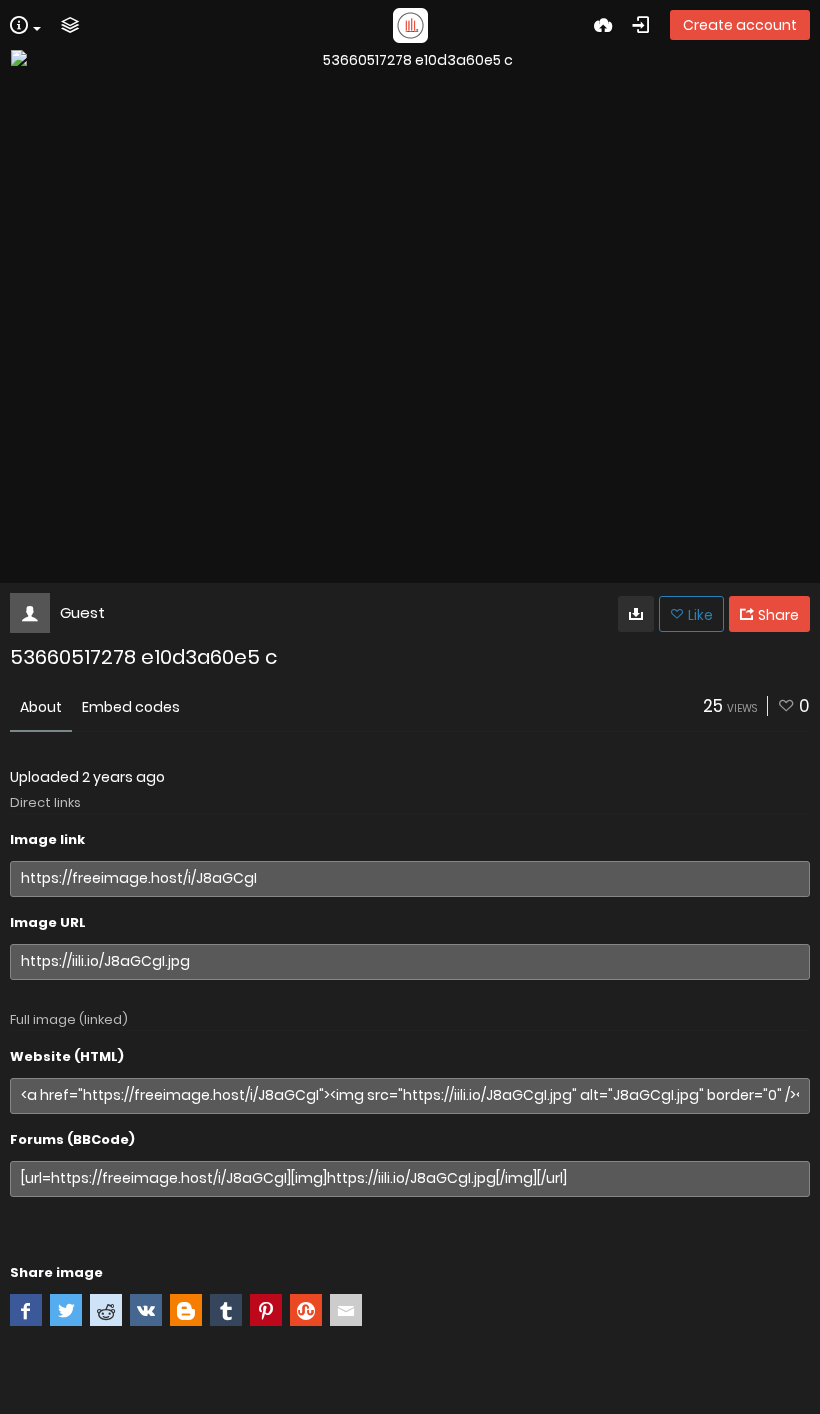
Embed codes (131, 707)
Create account (740, 25)
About (41, 707)
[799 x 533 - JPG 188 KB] (636, 614)
